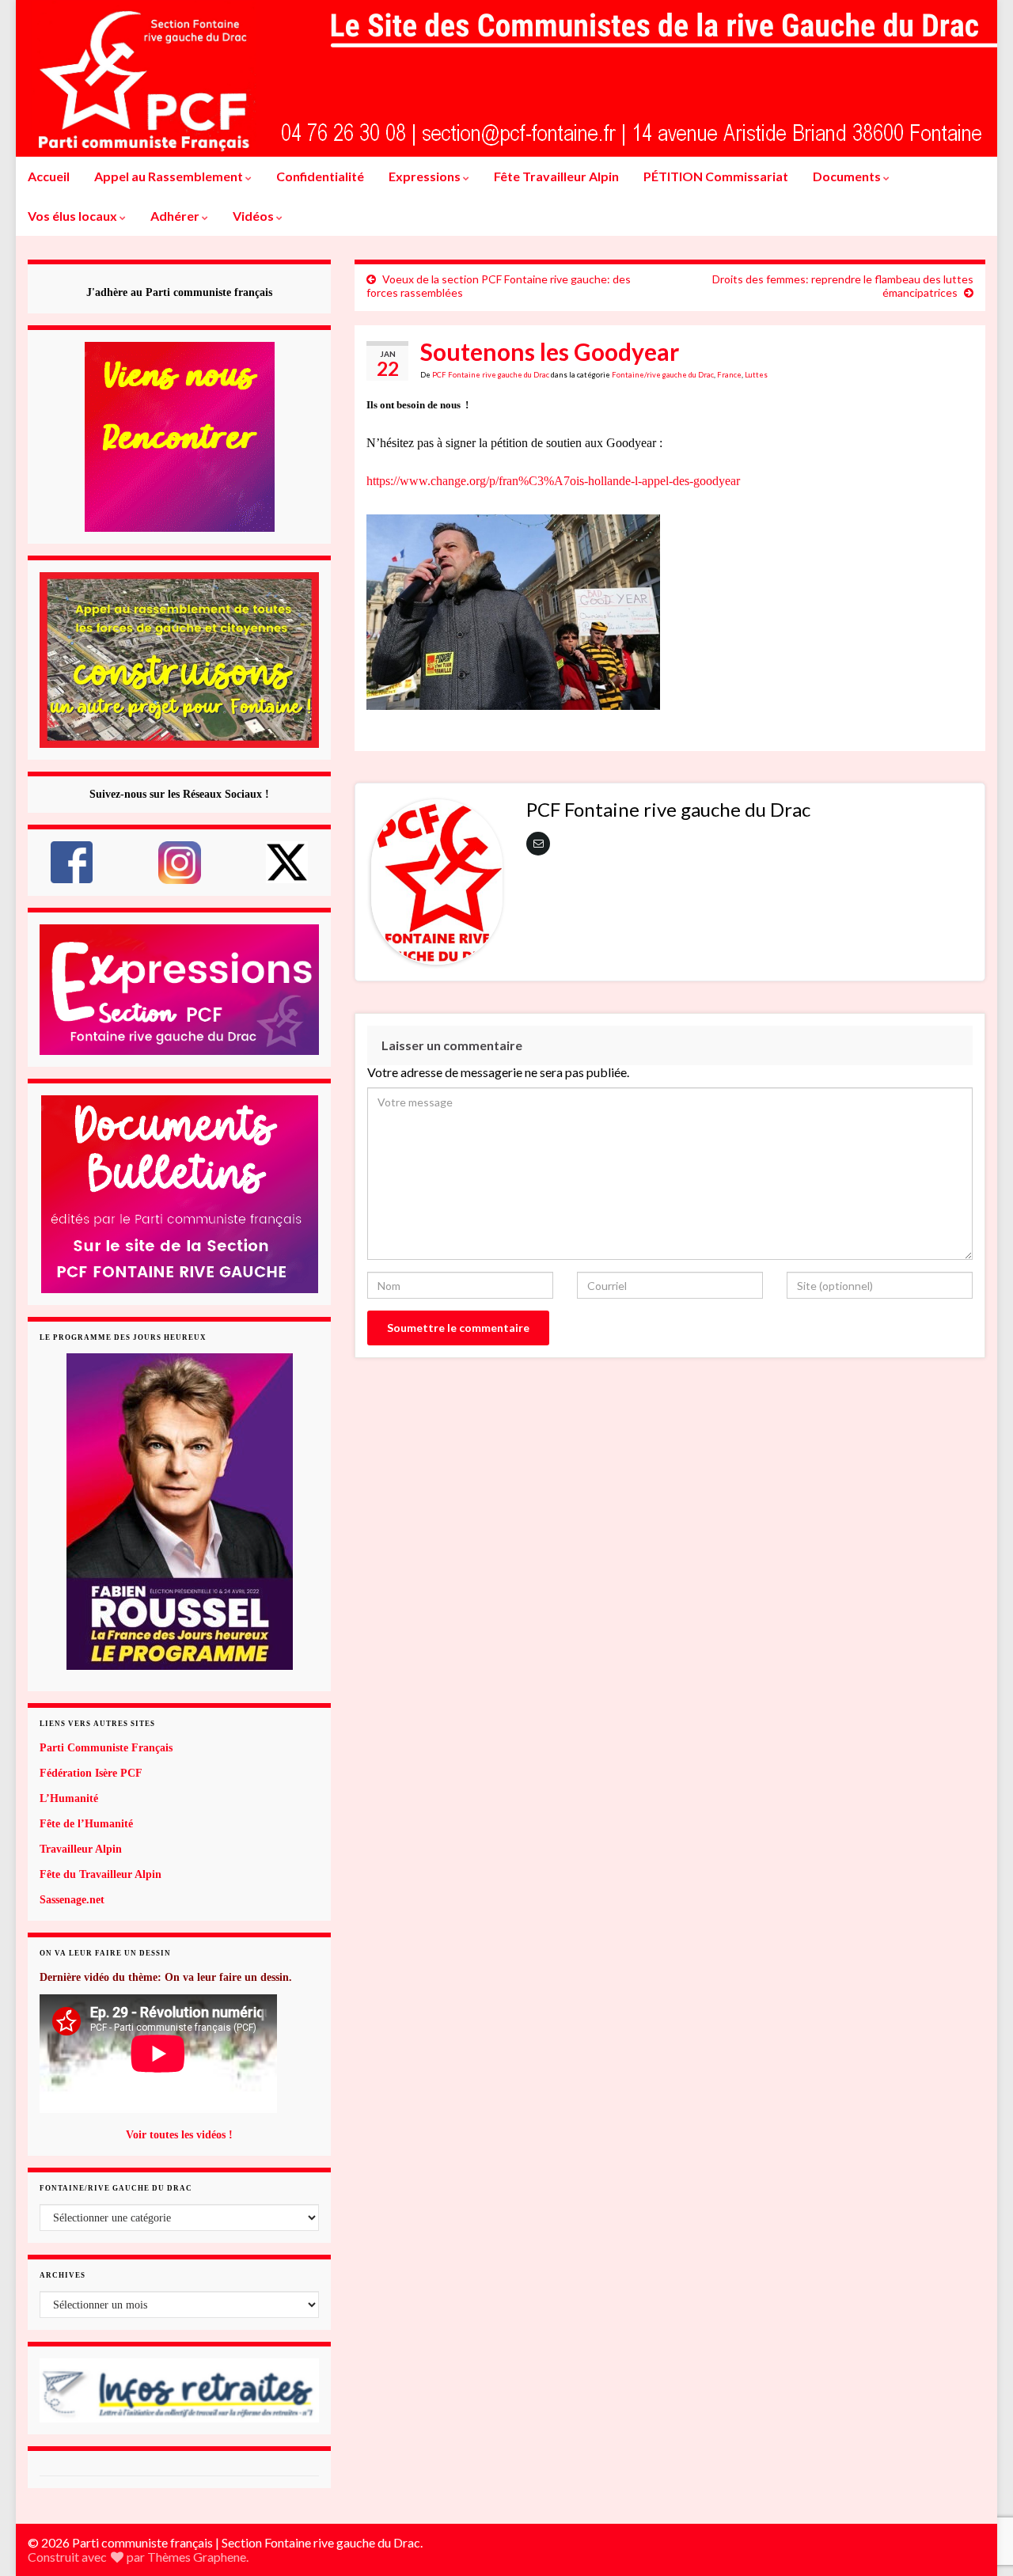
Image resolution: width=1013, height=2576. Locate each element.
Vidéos (254, 216)
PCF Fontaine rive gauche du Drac (491, 375)
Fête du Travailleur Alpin (101, 1874)
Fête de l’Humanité (86, 1824)
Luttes (756, 375)
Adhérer (176, 216)
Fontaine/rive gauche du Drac (663, 375)
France (729, 375)
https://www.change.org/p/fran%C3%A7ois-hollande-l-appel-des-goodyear (553, 481)
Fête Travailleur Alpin (556, 176)
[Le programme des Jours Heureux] (179, 1512)
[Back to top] (977, 2482)
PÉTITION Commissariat (716, 176)
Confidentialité (320, 176)
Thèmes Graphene (197, 2557)
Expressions (426, 176)
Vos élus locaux (74, 216)
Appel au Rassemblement (170, 176)
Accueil (49, 176)
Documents (848, 176)
